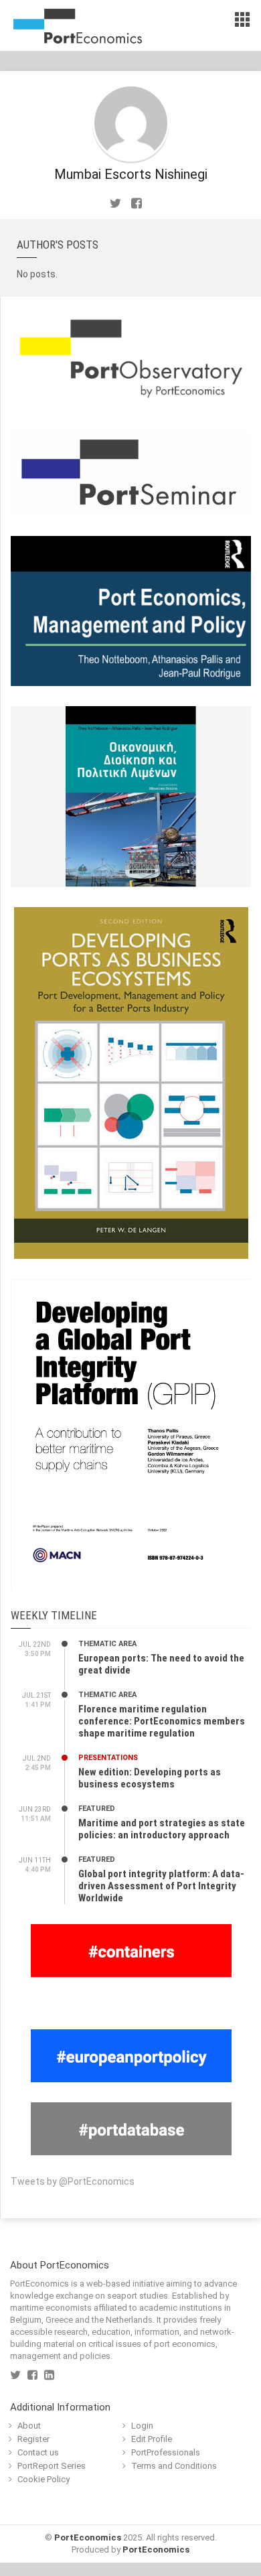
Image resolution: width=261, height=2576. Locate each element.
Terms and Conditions (174, 2466)
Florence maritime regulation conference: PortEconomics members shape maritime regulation (162, 1721)
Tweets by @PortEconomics (73, 2181)
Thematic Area (107, 1644)
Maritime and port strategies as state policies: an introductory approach (162, 1829)
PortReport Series (52, 2466)
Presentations (108, 1758)
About (29, 2426)
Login (142, 2426)
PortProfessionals (166, 2452)
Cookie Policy (43, 2479)
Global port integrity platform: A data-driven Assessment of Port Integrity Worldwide (161, 1886)
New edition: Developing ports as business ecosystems (150, 1778)
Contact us (38, 2452)
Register (33, 2439)
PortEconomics (88, 2537)
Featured (97, 1809)
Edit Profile (152, 2439)
